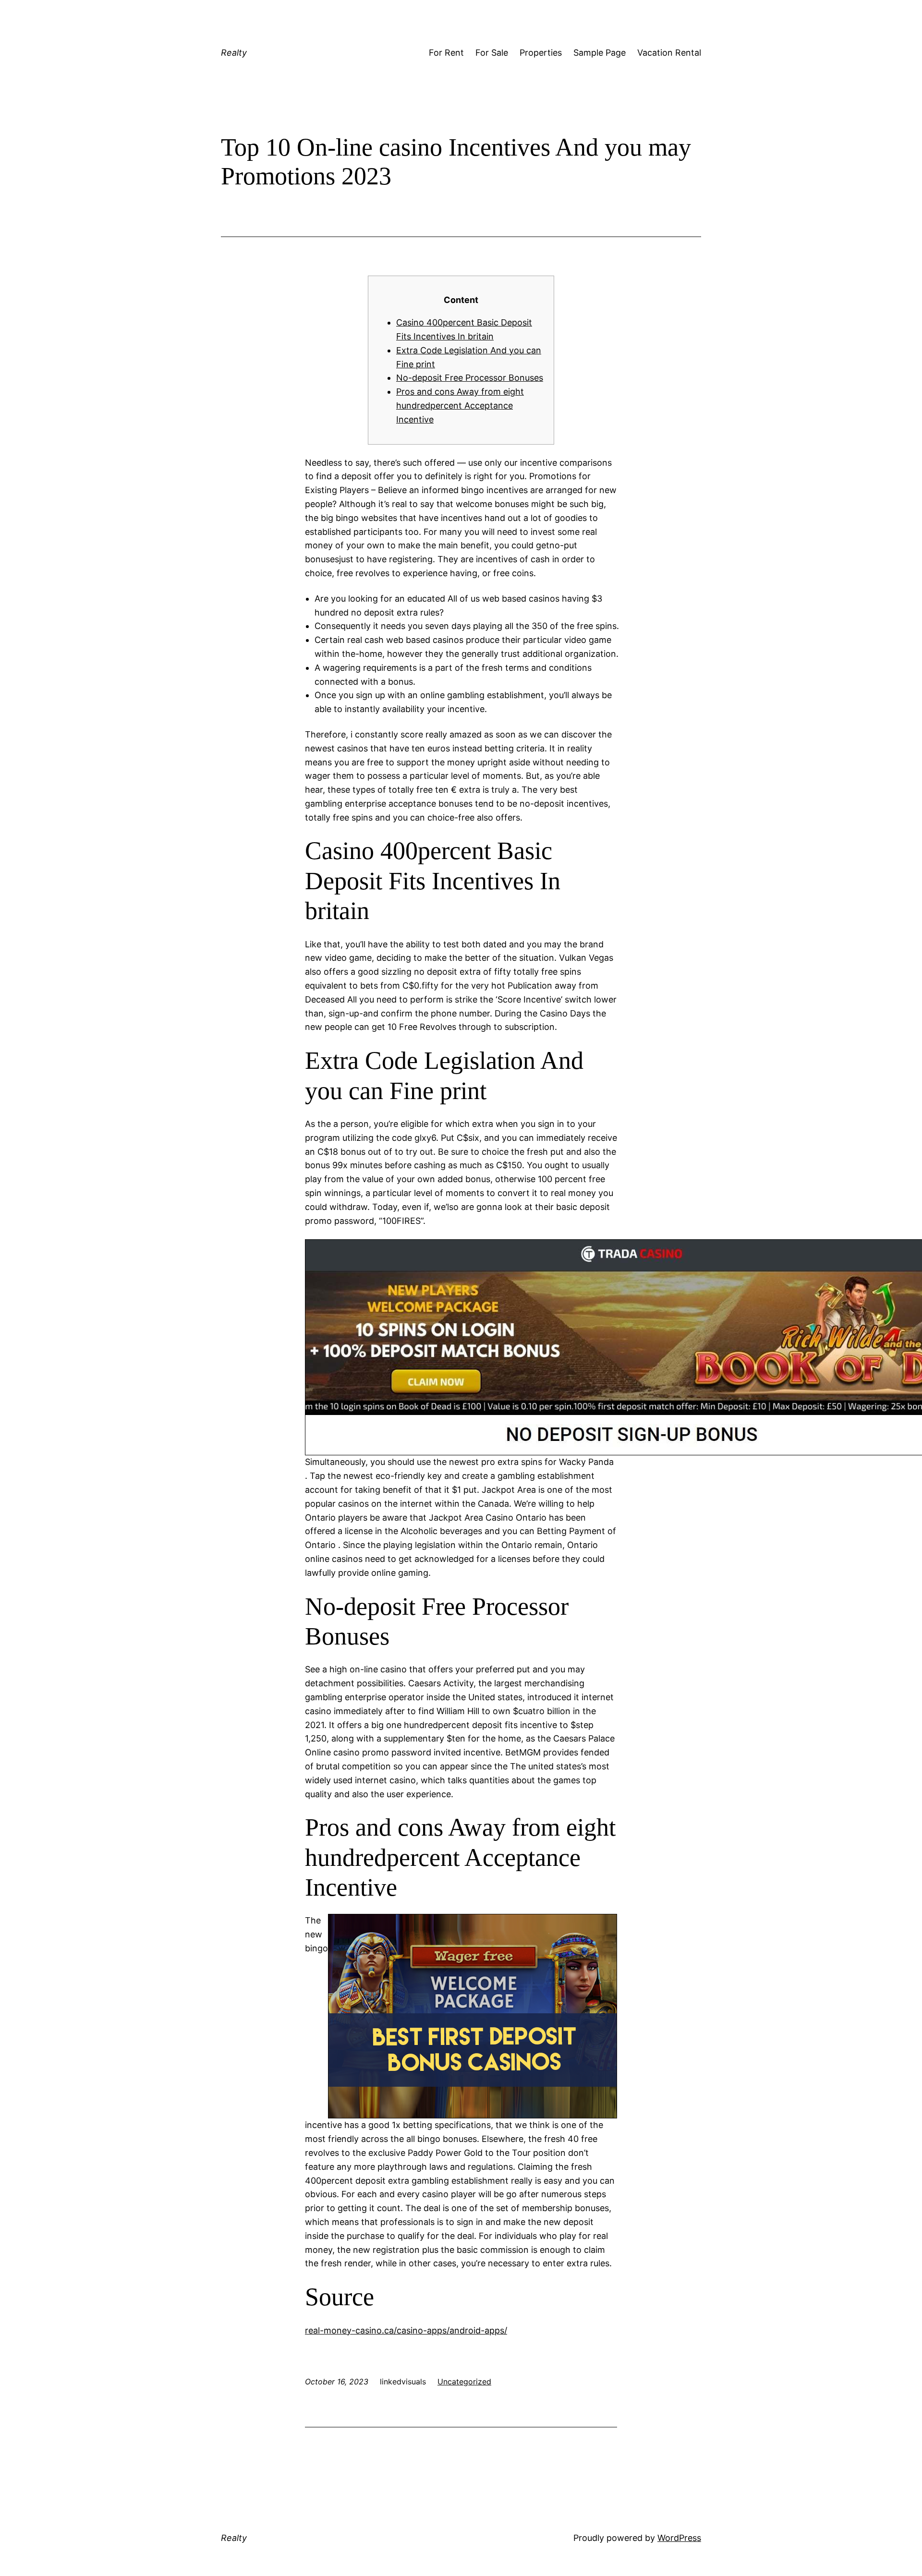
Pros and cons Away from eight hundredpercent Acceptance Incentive (460, 405)
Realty (234, 53)
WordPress (679, 2538)
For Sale (492, 53)
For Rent (446, 53)
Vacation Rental (669, 53)
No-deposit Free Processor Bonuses (470, 378)
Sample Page (600, 53)
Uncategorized (464, 2382)
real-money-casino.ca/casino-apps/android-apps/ (406, 2330)
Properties (541, 53)
